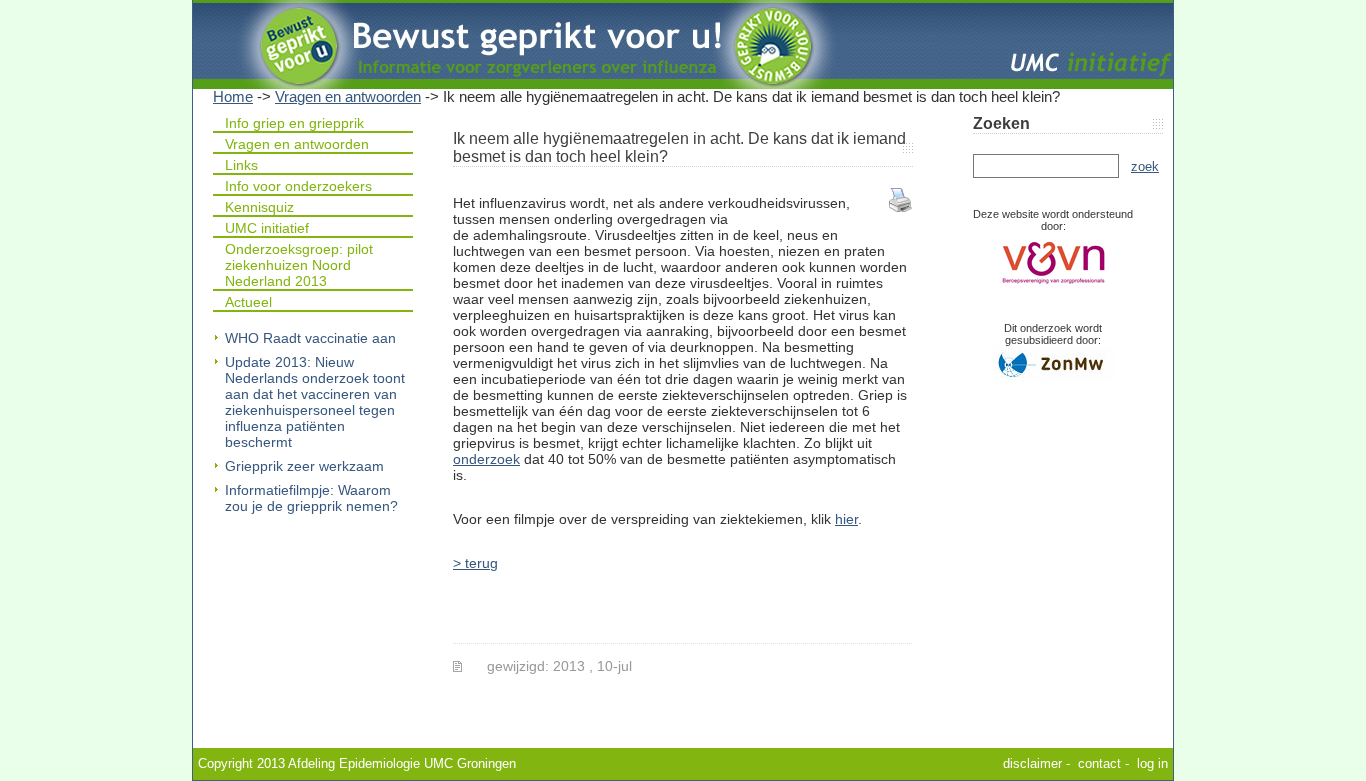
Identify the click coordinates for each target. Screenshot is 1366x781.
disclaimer (1032, 763)
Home (233, 96)
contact (1099, 763)
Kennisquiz (259, 207)
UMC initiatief (267, 228)
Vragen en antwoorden (348, 96)
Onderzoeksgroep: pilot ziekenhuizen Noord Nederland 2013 (299, 265)
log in (1152, 763)
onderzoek (486, 459)
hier (846, 519)
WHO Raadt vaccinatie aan (310, 338)
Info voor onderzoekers (298, 186)
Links (241, 165)
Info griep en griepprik (294, 123)
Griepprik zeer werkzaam (304, 466)
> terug (475, 563)
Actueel (248, 302)
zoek (1145, 166)
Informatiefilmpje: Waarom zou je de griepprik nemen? (311, 498)
